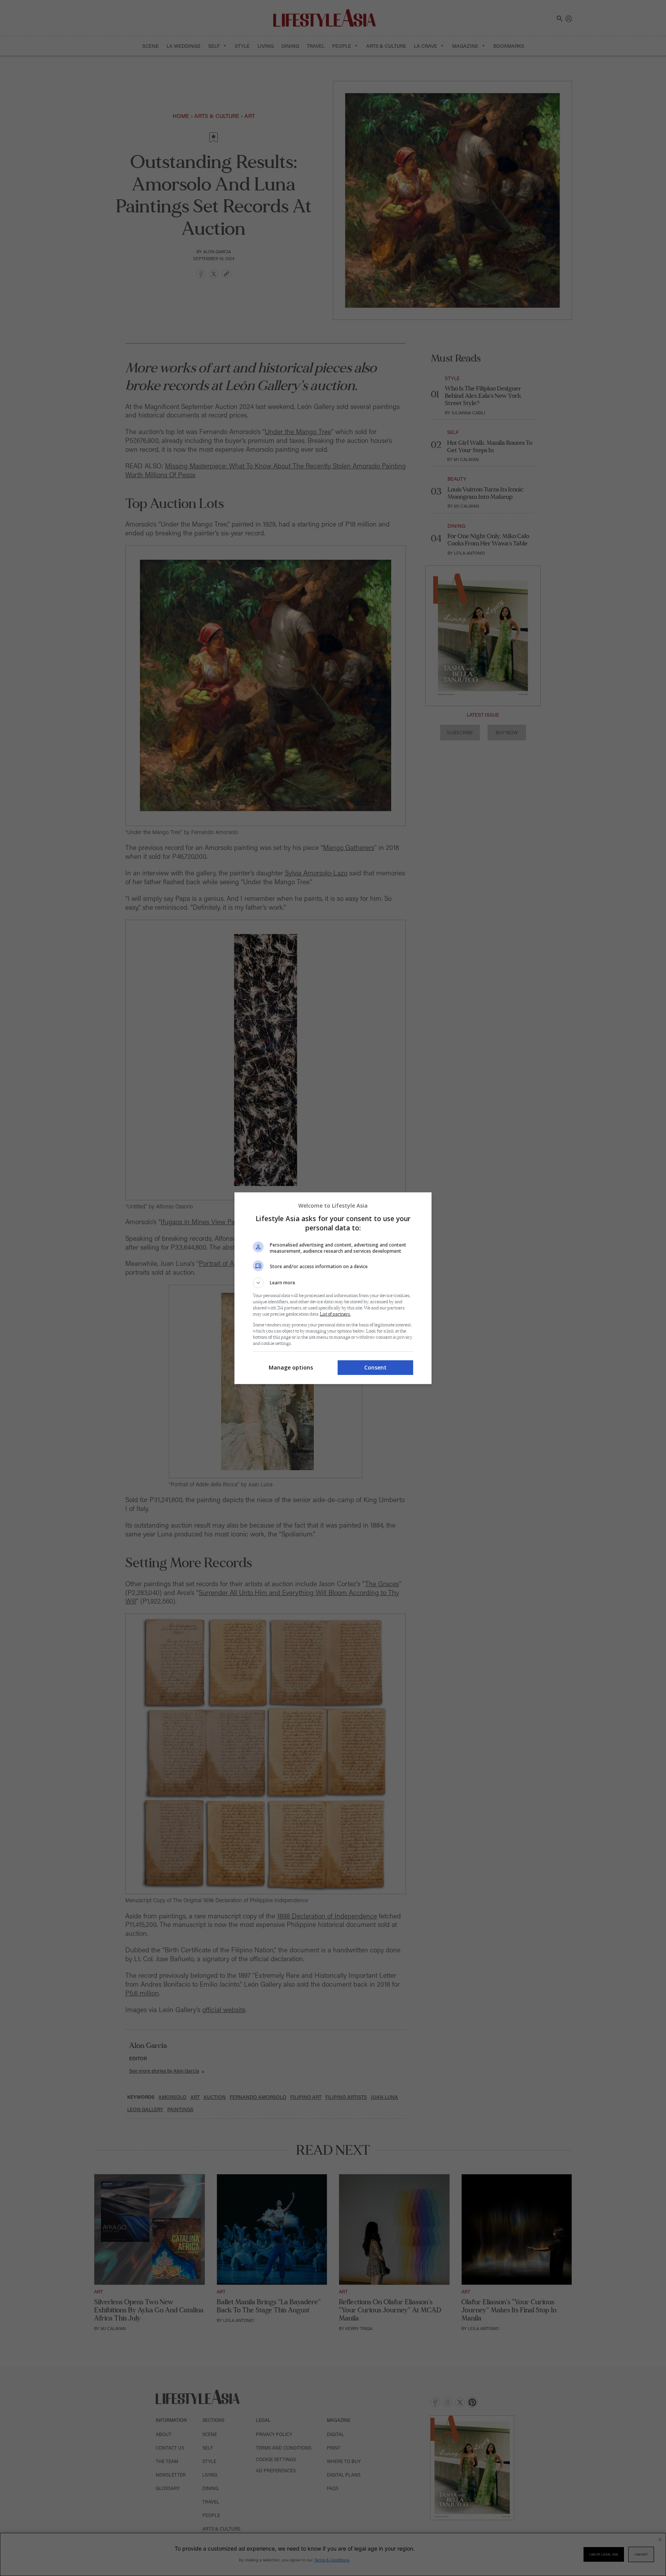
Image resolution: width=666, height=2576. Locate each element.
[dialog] (333, 1288)
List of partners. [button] (335, 1314)
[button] (333, 1283)
